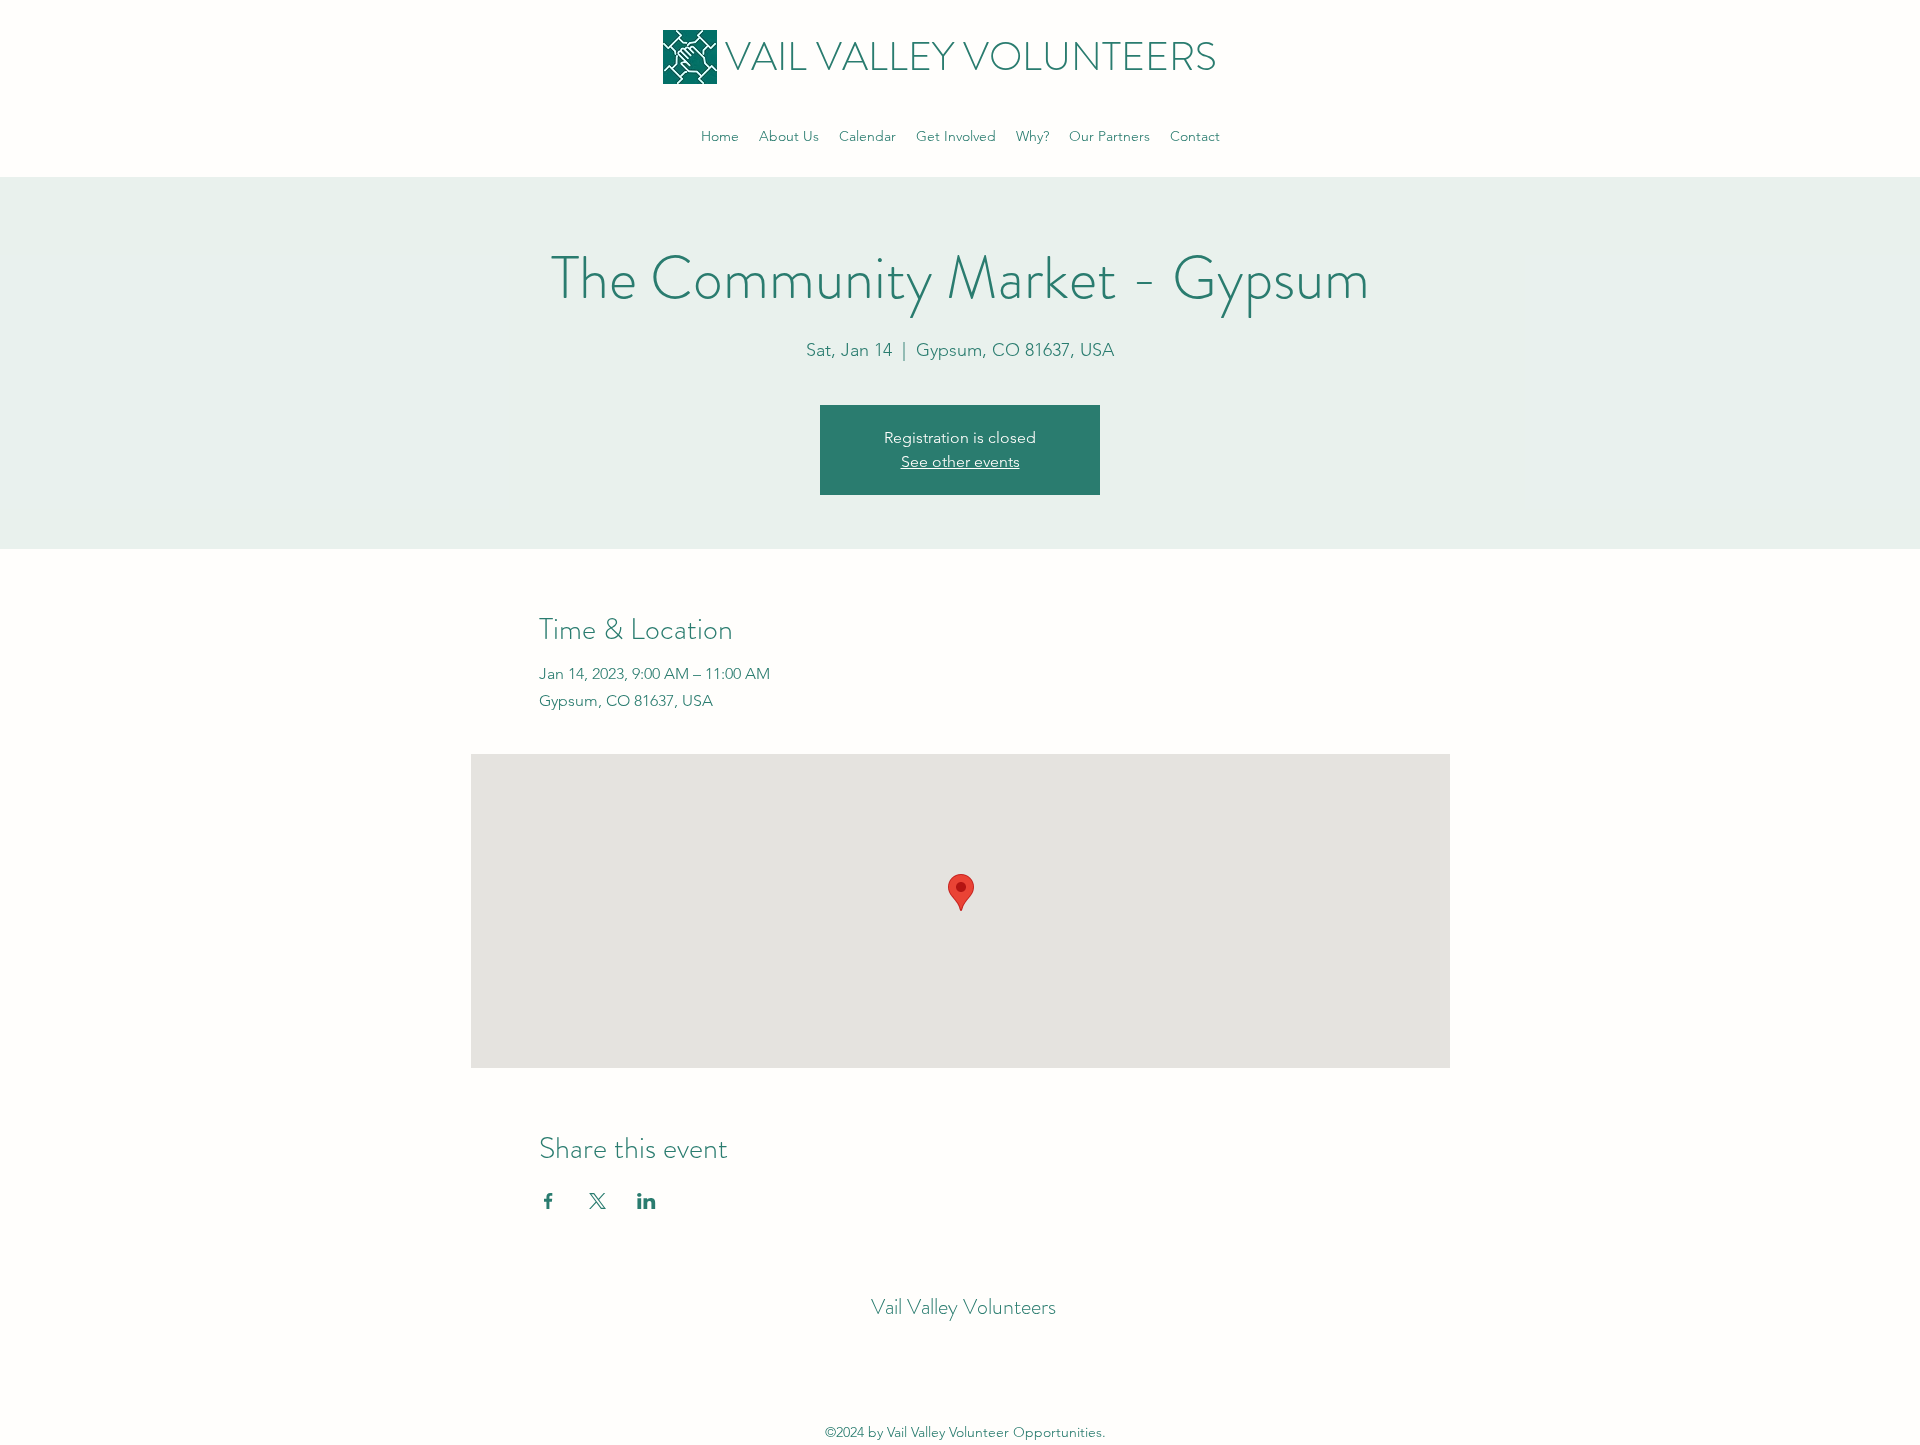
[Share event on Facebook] (548, 1201)
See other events (960, 461)
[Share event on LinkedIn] (646, 1201)
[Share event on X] (597, 1201)
